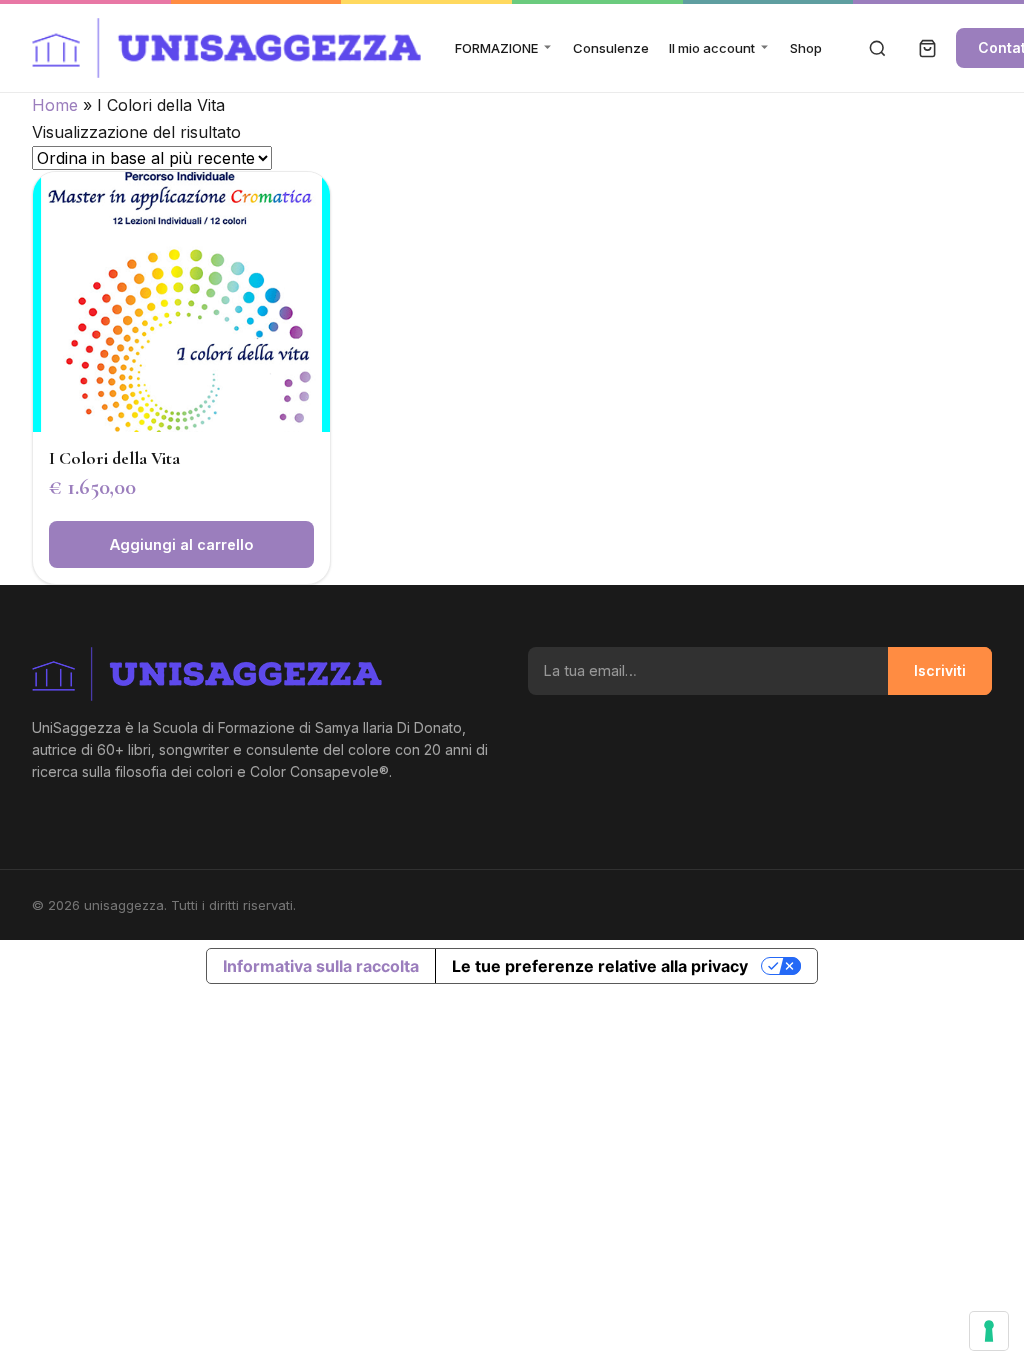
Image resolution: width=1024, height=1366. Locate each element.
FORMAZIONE (496, 48)
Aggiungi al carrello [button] (181, 544)
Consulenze (611, 48)
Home (55, 105)
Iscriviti (940, 670)
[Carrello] (928, 48)
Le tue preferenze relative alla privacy (600, 966)
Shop (806, 48)
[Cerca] (878, 48)
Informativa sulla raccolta (321, 966)
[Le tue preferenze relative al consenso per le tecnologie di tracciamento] (989, 1331)
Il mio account (712, 48)
